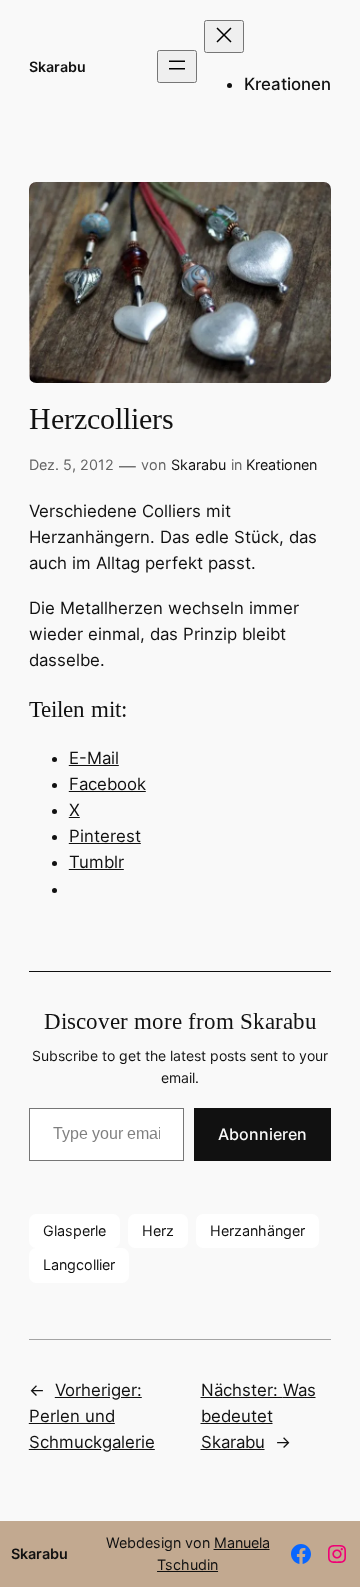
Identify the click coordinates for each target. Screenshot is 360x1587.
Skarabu (57, 66)
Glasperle (74, 1230)
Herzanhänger (257, 1230)
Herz (158, 1230)
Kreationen (281, 464)
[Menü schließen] (224, 36)
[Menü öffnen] (177, 66)
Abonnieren (262, 1134)
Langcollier (79, 1264)
